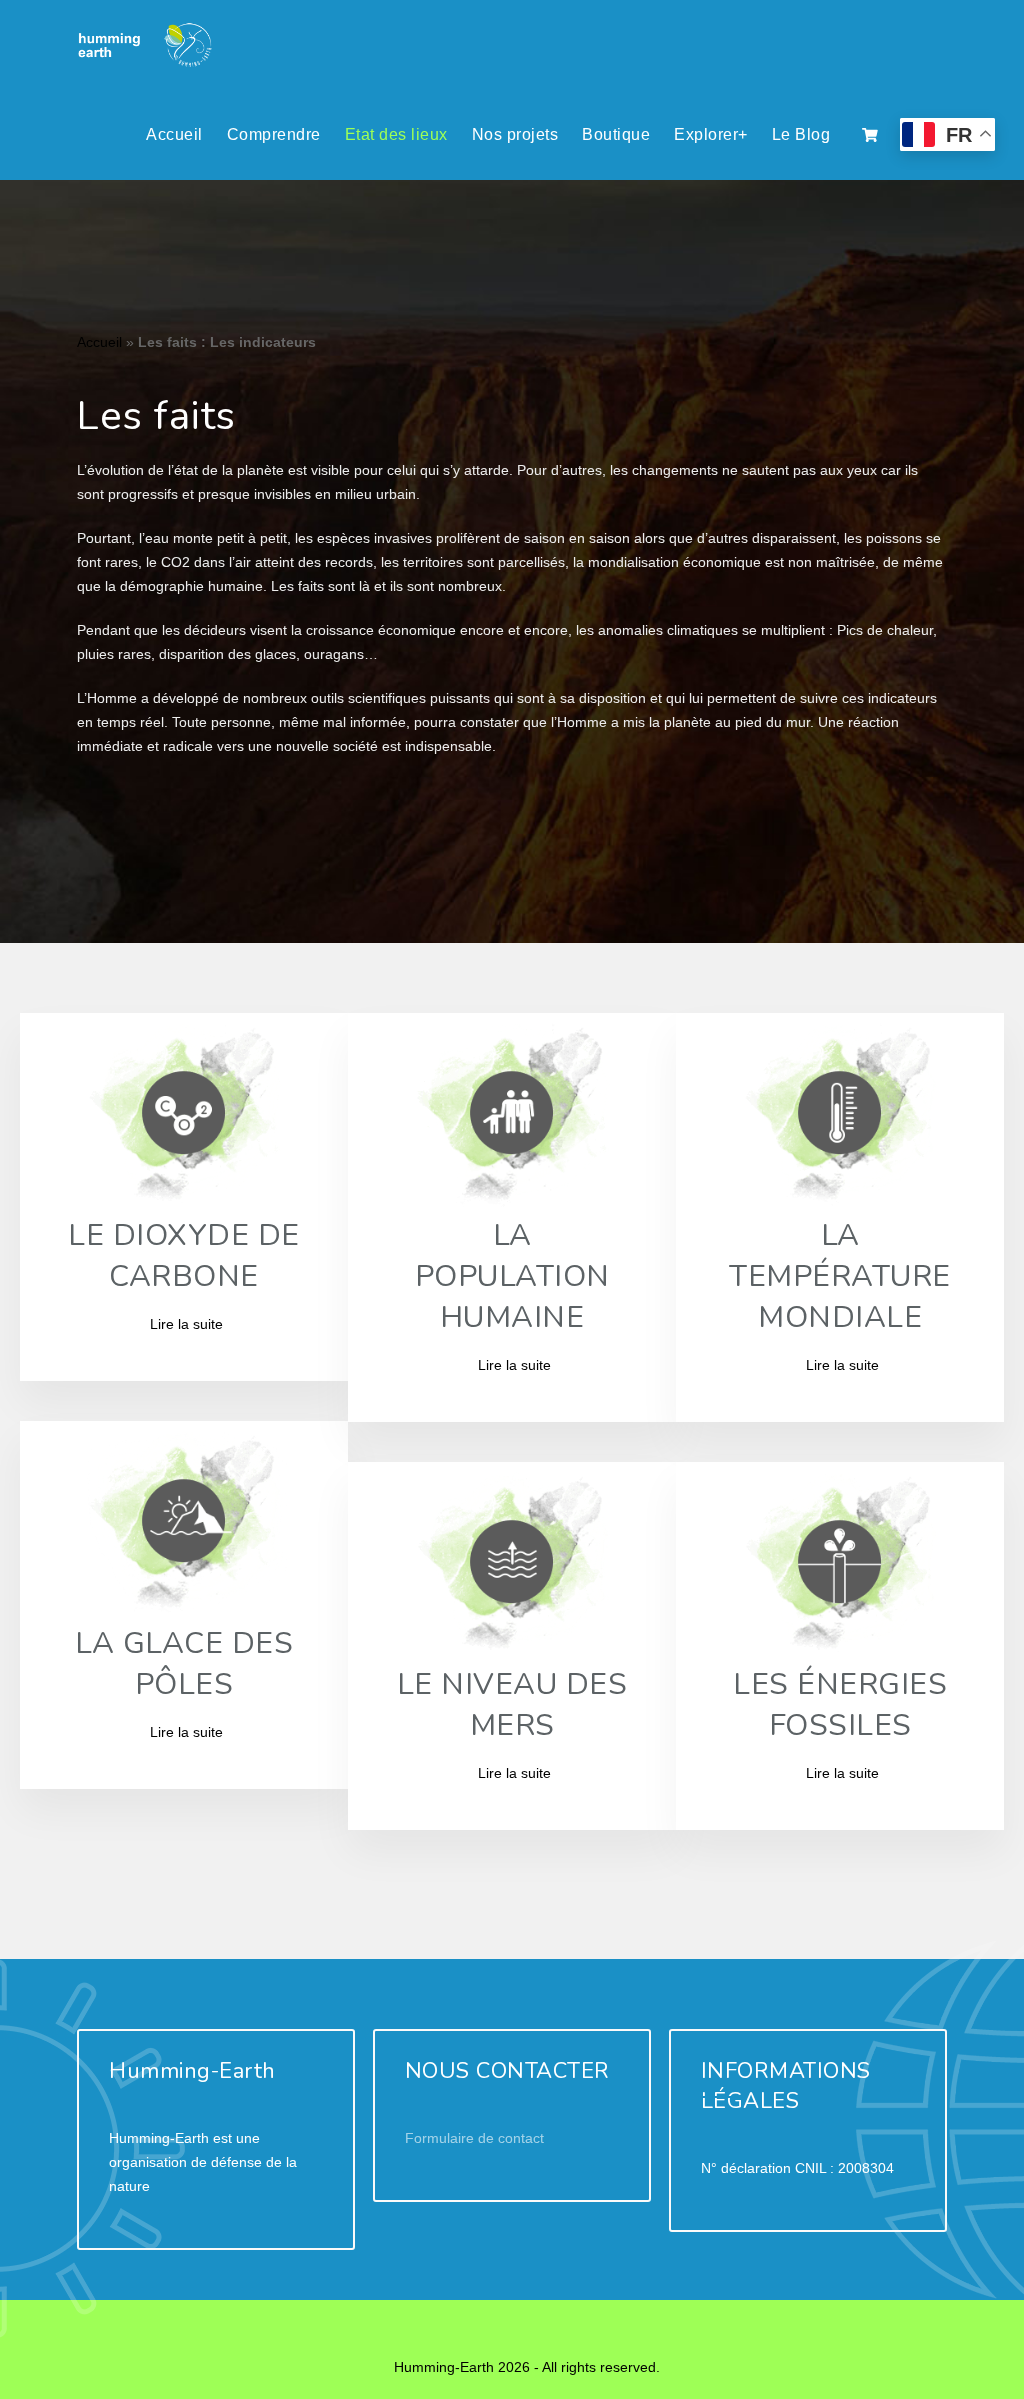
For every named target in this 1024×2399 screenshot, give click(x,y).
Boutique (616, 134)
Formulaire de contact (474, 2138)
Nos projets (515, 134)
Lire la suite (186, 1324)
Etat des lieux (396, 134)
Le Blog (801, 134)
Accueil (174, 134)
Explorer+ (711, 134)
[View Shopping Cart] (870, 135)
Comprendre (274, 134)
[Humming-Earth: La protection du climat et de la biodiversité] (146, 45)
